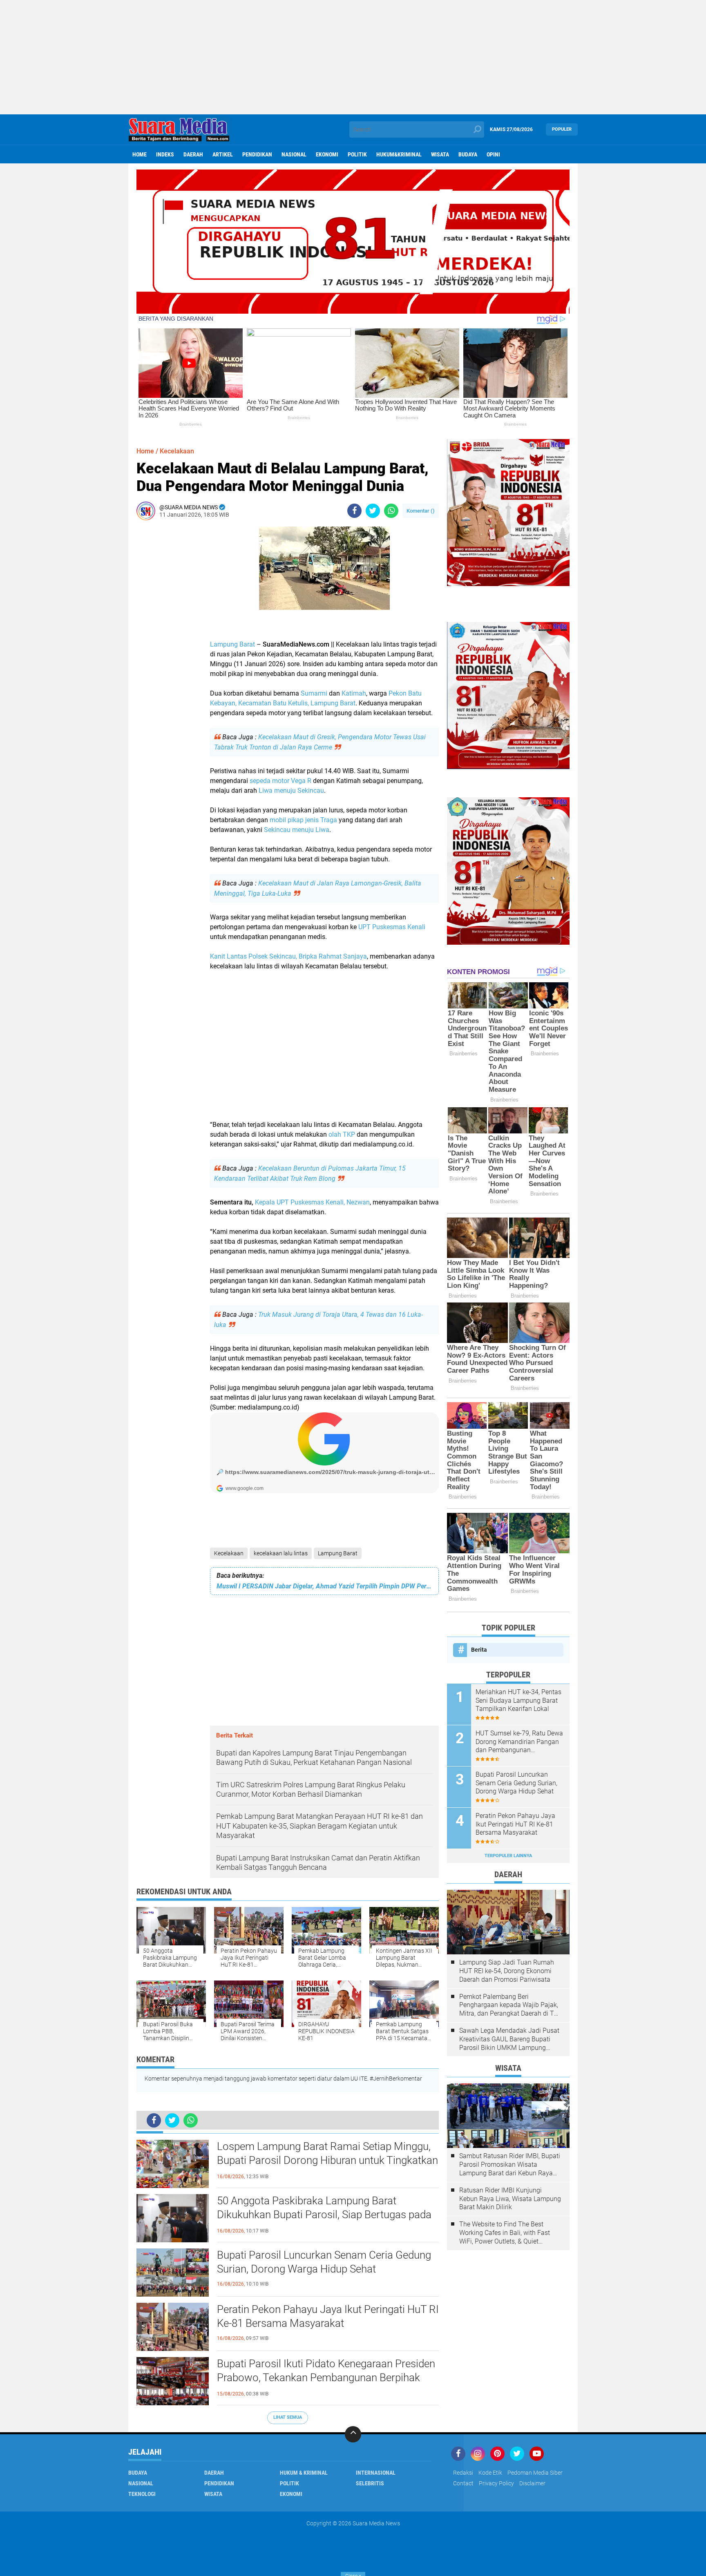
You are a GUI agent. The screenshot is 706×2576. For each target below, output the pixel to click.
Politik (357, 154)
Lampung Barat (232, 644)
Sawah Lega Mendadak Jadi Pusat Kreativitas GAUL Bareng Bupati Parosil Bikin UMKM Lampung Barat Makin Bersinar (509, 2039)
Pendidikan (257, 154)
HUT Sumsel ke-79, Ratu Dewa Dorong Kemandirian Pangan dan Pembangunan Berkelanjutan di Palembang (519, 1742)
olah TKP (342, 1134)
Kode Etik (490, 2473)
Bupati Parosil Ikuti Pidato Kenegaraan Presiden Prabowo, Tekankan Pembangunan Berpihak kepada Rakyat (326, 2378)
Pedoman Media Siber (535, 2473)
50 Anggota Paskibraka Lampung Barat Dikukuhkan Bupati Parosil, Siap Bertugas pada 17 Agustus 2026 (324, 2215)
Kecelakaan (229, 1553)
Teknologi (142, 2494)
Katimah (354, 693)
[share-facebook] (354, 511)
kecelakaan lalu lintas (281, 1553)
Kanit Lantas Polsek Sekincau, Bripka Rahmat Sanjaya (288, 956)
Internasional (376, 2473)
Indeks (165, 154)
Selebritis (370, 2483)
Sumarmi (314, 693)
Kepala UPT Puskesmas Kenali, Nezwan (312, 1202)
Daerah (193, 154)
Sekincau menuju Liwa (297, 830)
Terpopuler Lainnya (508, 1856)
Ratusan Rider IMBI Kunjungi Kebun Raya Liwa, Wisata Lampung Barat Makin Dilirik (510, 2199)
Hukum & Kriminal (304, 2473)
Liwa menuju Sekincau (291, 791)
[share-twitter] (373, 511)
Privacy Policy (496, 2483)
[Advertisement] (353, 57)
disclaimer (532, 2483)
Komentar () (421, 511)
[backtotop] (353, 2434)
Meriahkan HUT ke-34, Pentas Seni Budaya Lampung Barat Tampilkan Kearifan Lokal (518, 1701)
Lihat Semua (288, 2417)
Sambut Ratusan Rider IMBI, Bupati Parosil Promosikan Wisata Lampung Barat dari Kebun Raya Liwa (510, 2165)
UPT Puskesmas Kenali (392, 927)
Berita (479, 1650)
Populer (562, 129)
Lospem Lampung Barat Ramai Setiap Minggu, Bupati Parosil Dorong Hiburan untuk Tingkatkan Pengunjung (327, 2160)
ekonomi (327, 154)
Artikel (223, 154)
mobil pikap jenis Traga (303, 820)
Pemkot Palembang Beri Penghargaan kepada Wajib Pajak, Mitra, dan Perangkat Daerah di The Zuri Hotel (510, 2005)
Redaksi (463, 2473)
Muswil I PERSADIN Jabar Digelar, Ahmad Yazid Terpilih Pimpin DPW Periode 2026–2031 (324, 1586)
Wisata (440, 154)
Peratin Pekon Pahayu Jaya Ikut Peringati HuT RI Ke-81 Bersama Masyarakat (328, 2316)
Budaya (468, 154)
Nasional (294, 154)
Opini (493, 154)
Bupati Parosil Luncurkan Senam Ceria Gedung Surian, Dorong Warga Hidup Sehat (324, 2262)
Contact (463, 2483)
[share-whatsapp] (391, 511)
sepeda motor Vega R (280, 781)
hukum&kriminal (399, 154)
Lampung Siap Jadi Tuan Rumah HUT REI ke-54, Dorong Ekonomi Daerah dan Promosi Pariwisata (507, 1971)
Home (140, 154)
